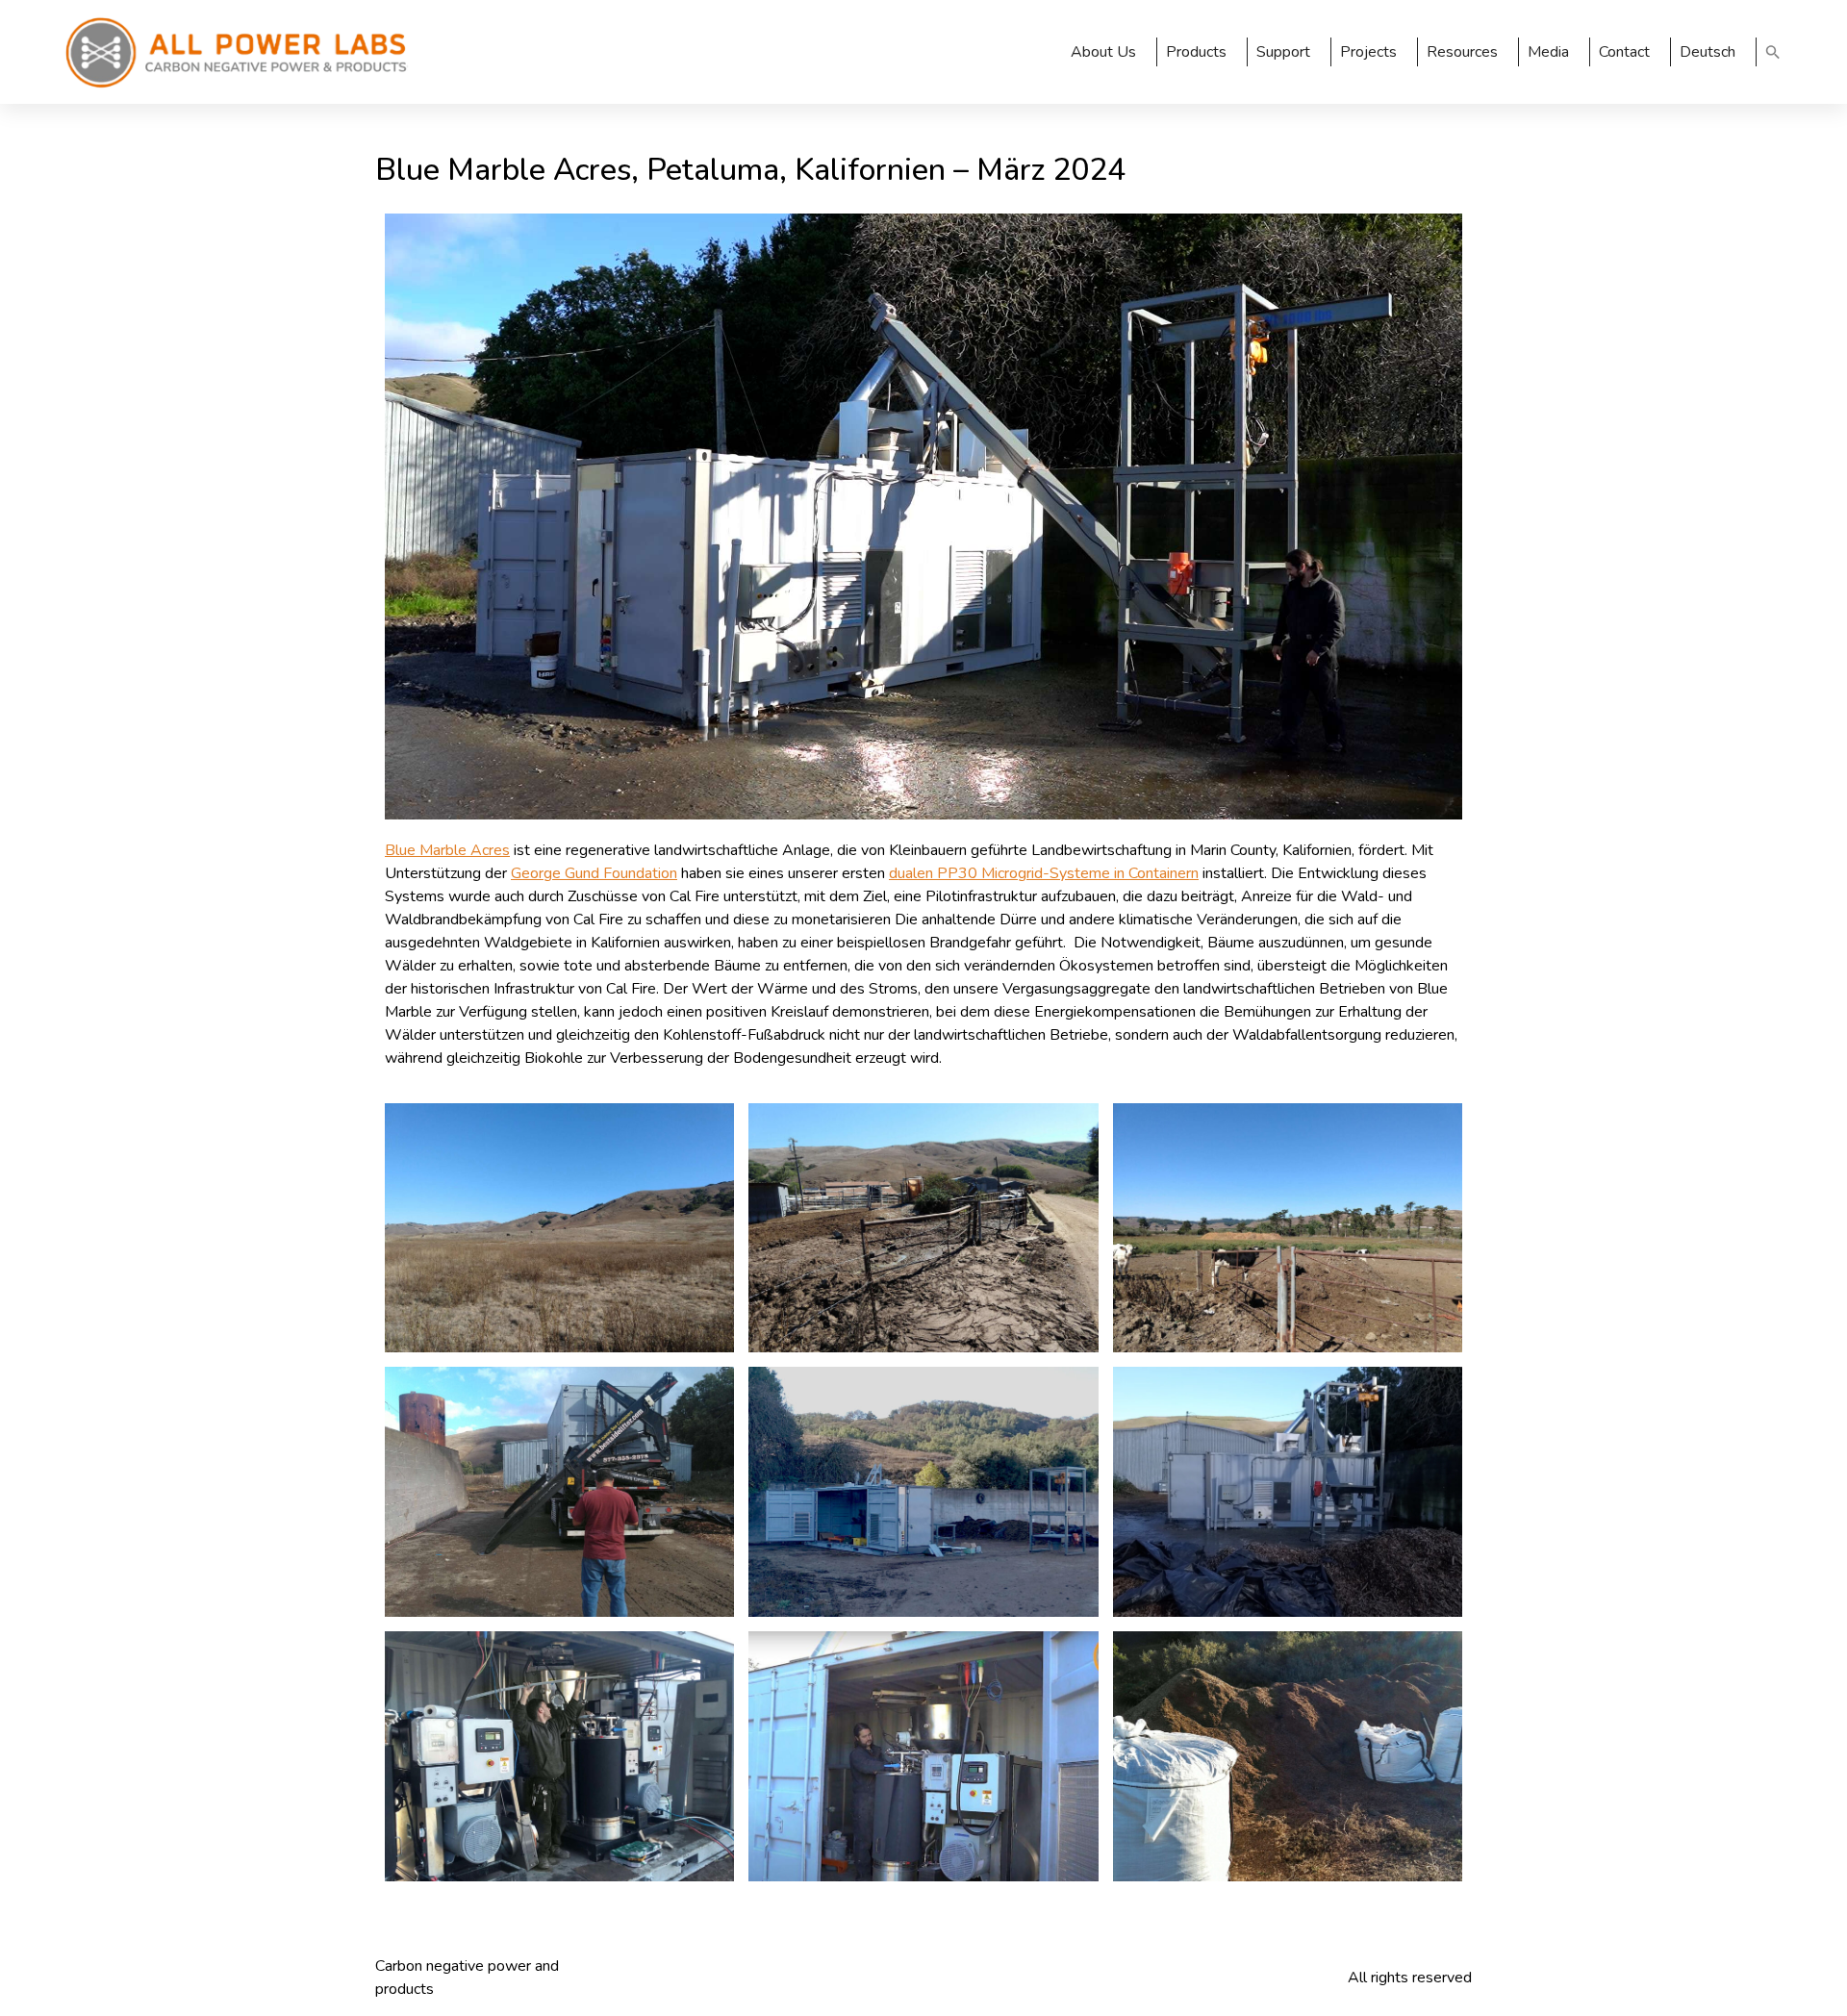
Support (1283, 52)
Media (1548, 52)
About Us (1103, 52)
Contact (1624, 52)
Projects (1368, 52)
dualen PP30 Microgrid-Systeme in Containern (1044, 873)
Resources (1462, 52)
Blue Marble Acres (447, 850)
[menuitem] (1714, 52)
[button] (1773, 52)
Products (1196, 52)
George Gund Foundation (594, 873)
